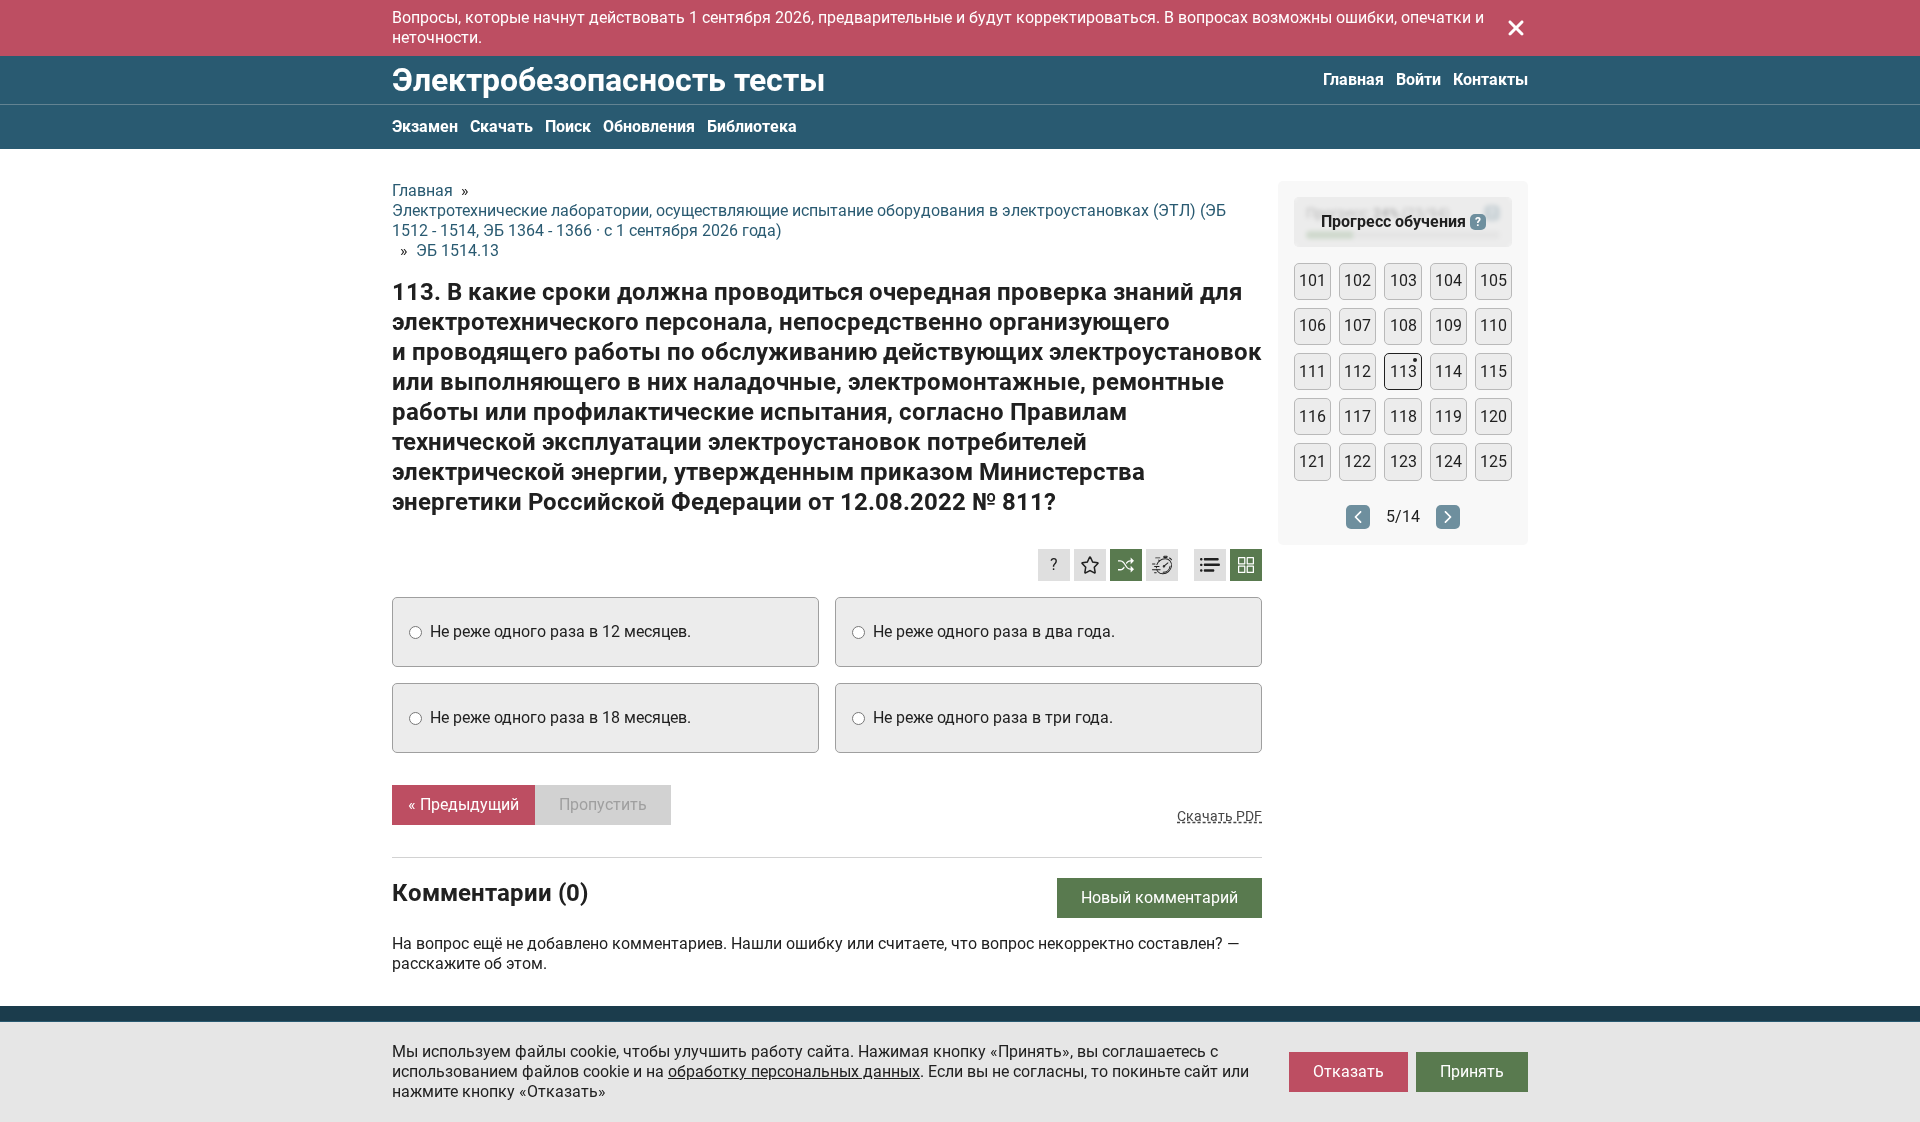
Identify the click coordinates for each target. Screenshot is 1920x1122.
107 (1357, 325)
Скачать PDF (1219, 816)
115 (1493, 371)
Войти (1418, 79)
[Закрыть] (1516, 28)
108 (1403, 325)
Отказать (1348, 1071)
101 (1312, 280)
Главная (1353, 79)
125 (1493, 461)
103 (1403, 280)
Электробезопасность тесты (608, 80)
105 (1493, 280)
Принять (1472, 1071)
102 (1357, 280)
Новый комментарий (1159, 897)
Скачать (501, 126)
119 (1448, 416)
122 (1357, 461)
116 (1312, 416)
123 (1403, 461)
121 (1312, 461)
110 (1493, 325)
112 (1357, 371)
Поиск (568, 126)
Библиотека (752, 126)
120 (1493, 416)
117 (1357, 416)
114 (1448, 371)
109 (1448, 325)
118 (1403, 416)
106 (1312, 325)
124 (1448, 461)
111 (1312, 371)
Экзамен (425, 126)
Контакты (1490, 79)
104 (1448, 280)
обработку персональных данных (794, 1071)
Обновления (649, 126)
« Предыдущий (463, 804)
